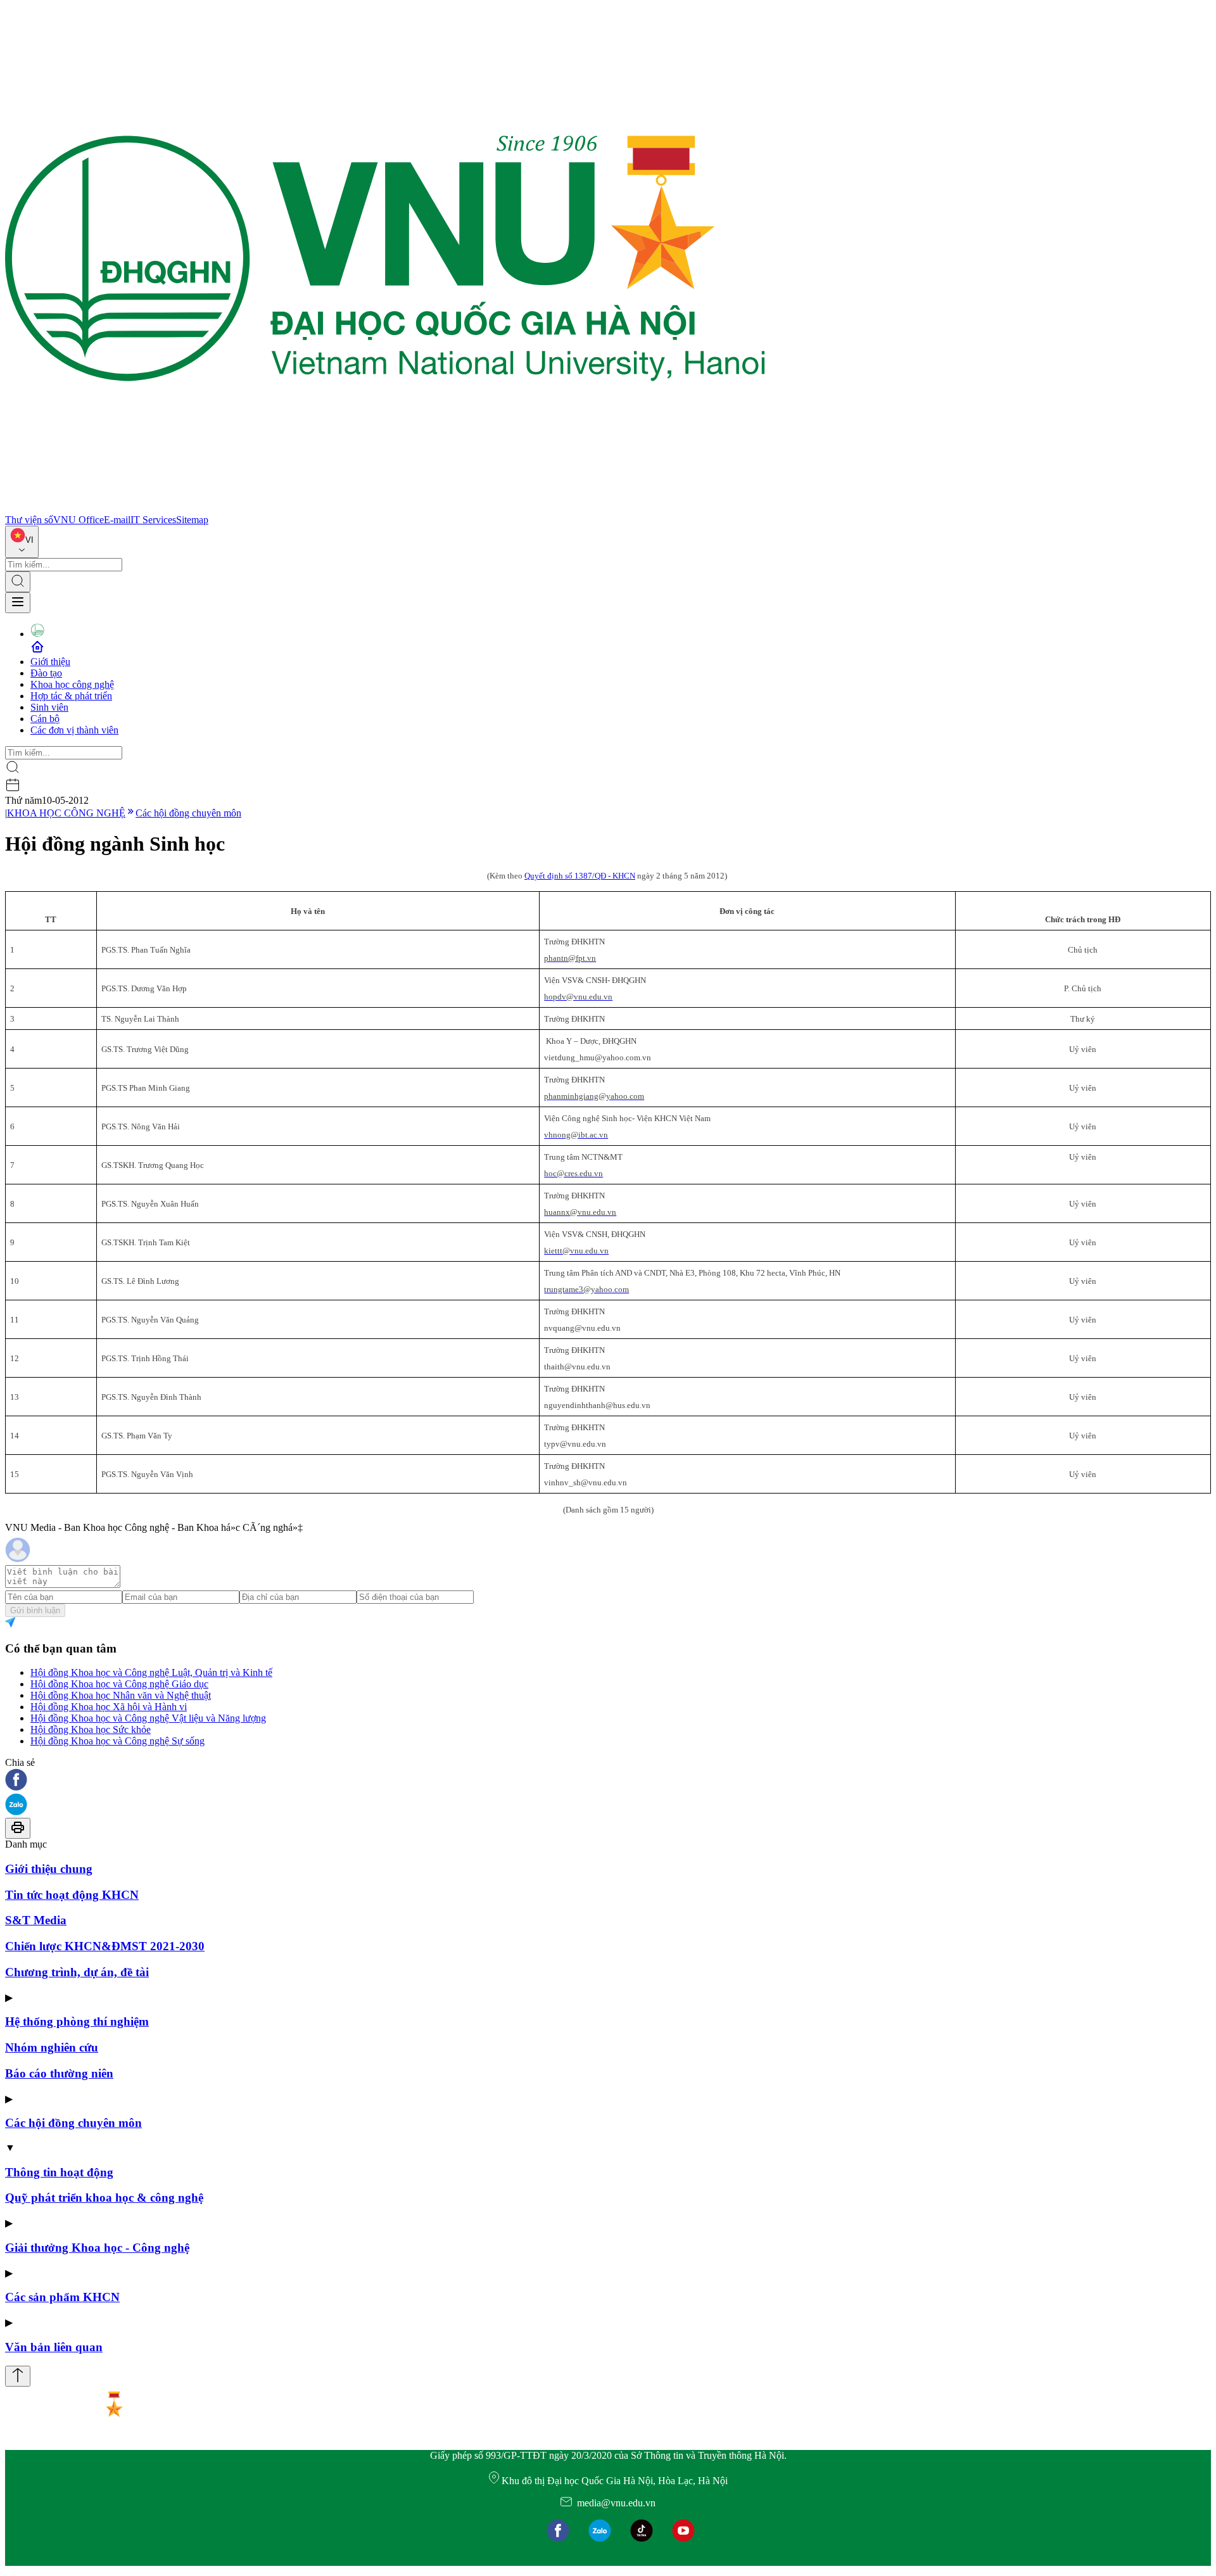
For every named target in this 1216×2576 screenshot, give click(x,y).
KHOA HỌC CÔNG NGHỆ (66, 813)
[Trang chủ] (385, 508)
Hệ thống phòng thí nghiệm (77, 2021)
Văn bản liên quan (54, 2347)
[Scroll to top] (18, 2376)
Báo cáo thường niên (59, 2073)
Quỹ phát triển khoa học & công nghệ (104, 2198)
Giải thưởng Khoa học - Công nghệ (97, 2248)
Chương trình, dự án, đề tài (77, 1972)
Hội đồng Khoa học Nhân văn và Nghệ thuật (121, 1695)
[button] (608, 1781)
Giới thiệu (50, 662)
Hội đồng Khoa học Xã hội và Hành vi (109, 1707)
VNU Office (79, 520)
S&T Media (36, 1920)
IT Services (153, 520)
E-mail (117, 520)
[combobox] (22, 542)
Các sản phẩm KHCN (62, 2297)
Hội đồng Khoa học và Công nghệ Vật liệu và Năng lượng (148, 1718)
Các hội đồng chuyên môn (188, 813)
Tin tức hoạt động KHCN (72, 1895)
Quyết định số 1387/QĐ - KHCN (580, 876)
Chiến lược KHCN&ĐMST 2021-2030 (105, 1946)
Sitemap (192, 520)
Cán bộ (45, 719)
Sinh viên (49, 707)
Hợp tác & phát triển (71, 696)
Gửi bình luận (35, 1610)
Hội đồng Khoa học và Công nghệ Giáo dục (119, 1684)
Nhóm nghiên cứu (52, 2047)
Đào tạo (46, 673)
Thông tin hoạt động (59, 2172)
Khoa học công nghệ (72, 684)
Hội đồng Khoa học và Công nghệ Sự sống (117, 1741)
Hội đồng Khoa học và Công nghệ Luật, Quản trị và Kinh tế (151, 1672)
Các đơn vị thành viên (74, 730)
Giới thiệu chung (49, 1869)
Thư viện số (29, 520)
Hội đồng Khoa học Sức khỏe (91, 1729)
